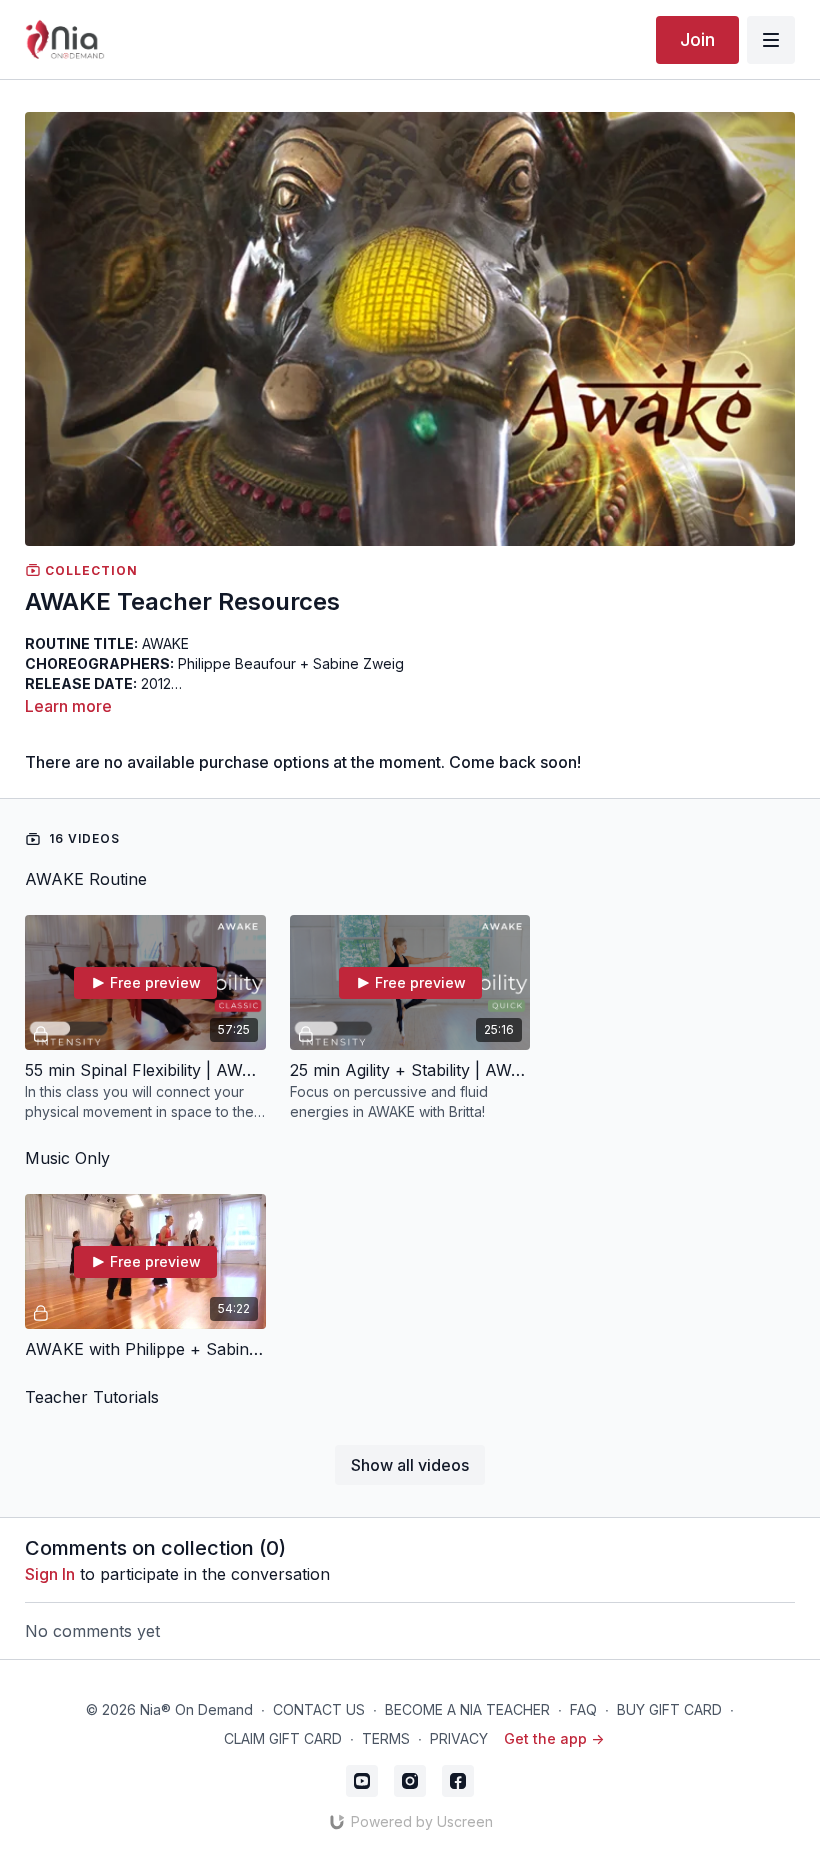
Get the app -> (554, 1738)
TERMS (386, 1738)
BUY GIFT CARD (669, 1709)
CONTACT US (319, 1709)
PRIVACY (459, 1738)
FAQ (583, 1709)
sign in (50, 1574)
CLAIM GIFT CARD (283, 1738)
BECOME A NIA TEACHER (467, 1709)
